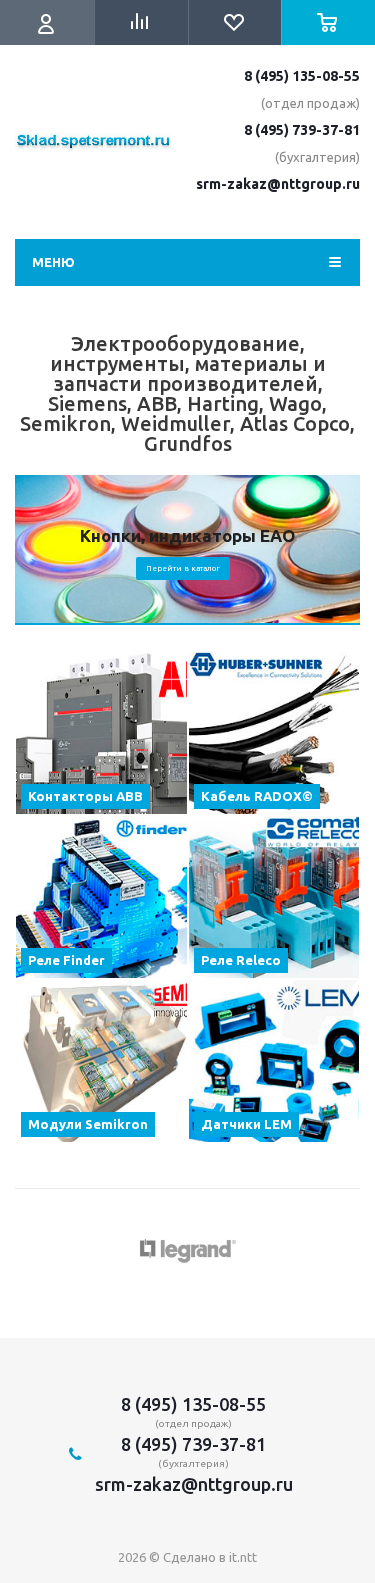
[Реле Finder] (101, 897)
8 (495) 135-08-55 (302, 76)
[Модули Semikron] (101, 1061)
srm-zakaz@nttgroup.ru (278, 184)
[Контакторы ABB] (101, 733)
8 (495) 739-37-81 (302, 130)
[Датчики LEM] (274, 1061)
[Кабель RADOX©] (274, 733)
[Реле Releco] (274, 897)
